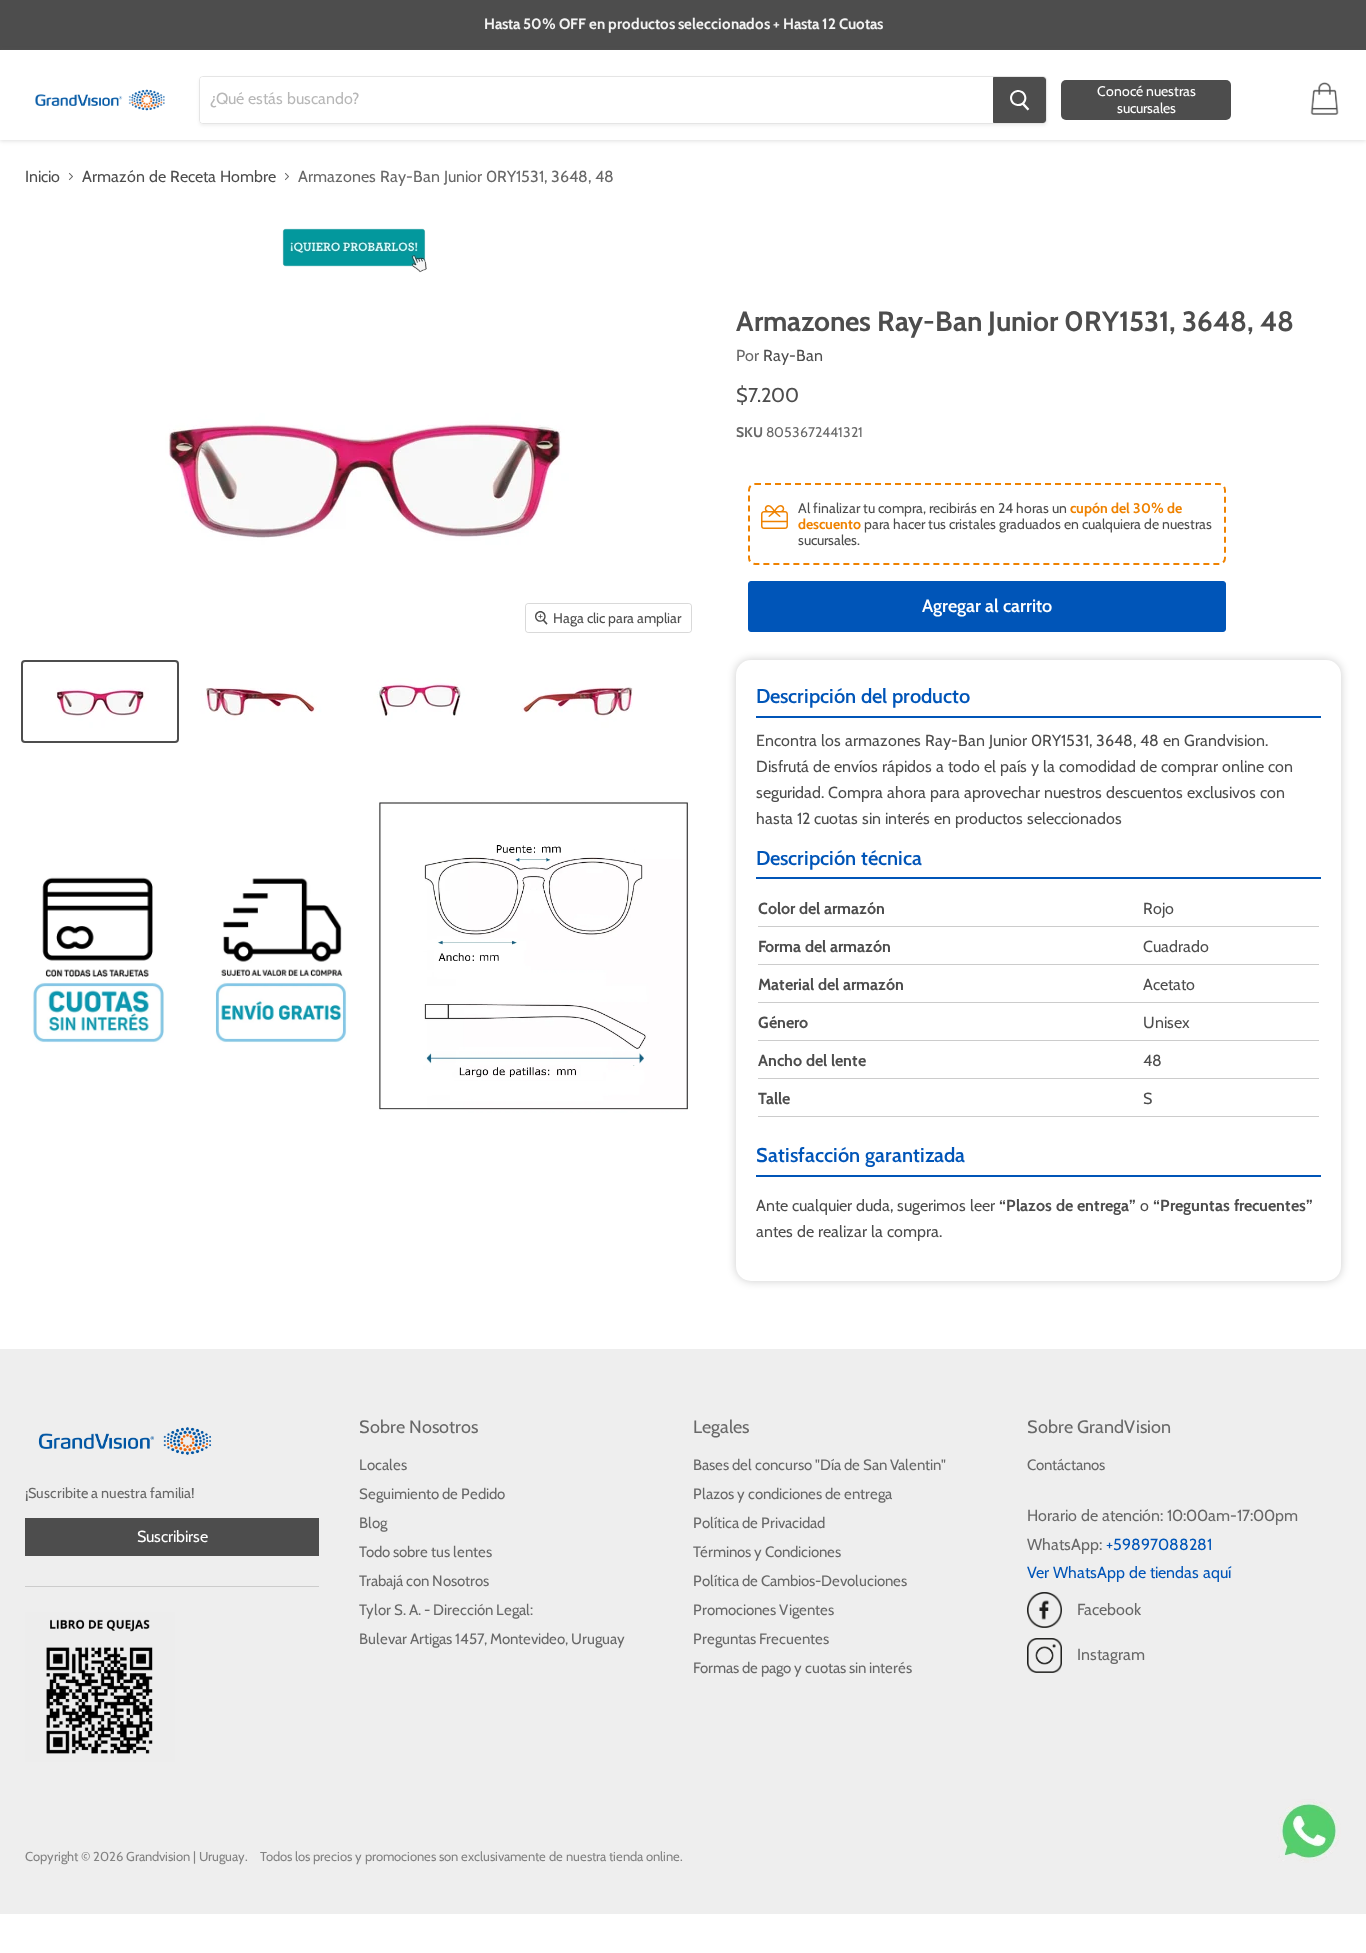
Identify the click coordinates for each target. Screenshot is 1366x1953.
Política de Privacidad (759, 1523)
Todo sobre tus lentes (425, 1552)
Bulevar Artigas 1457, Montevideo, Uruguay (492, 1639)
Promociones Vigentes (763, 1610)
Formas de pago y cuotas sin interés (802, 1668)
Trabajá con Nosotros (424, 1581)
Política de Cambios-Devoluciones (800, 1581)
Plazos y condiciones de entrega (792, 1494)
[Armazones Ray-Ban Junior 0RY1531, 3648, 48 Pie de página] (100, 701)
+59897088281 (1159, 1544)
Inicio (42, 177)
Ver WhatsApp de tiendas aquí (1129, 1572)
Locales (383, 1465)
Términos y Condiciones (767, 1552)
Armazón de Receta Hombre (179, 177)
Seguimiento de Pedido (432, 1494)
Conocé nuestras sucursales (1146, 99)
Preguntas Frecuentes (761, 1639)
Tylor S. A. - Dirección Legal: (446, 1610)
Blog (373, 1523)
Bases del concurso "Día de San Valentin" (819, 1465)
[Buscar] (1019, 100)
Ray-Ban (793, 355)
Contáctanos (1066, 1465)
